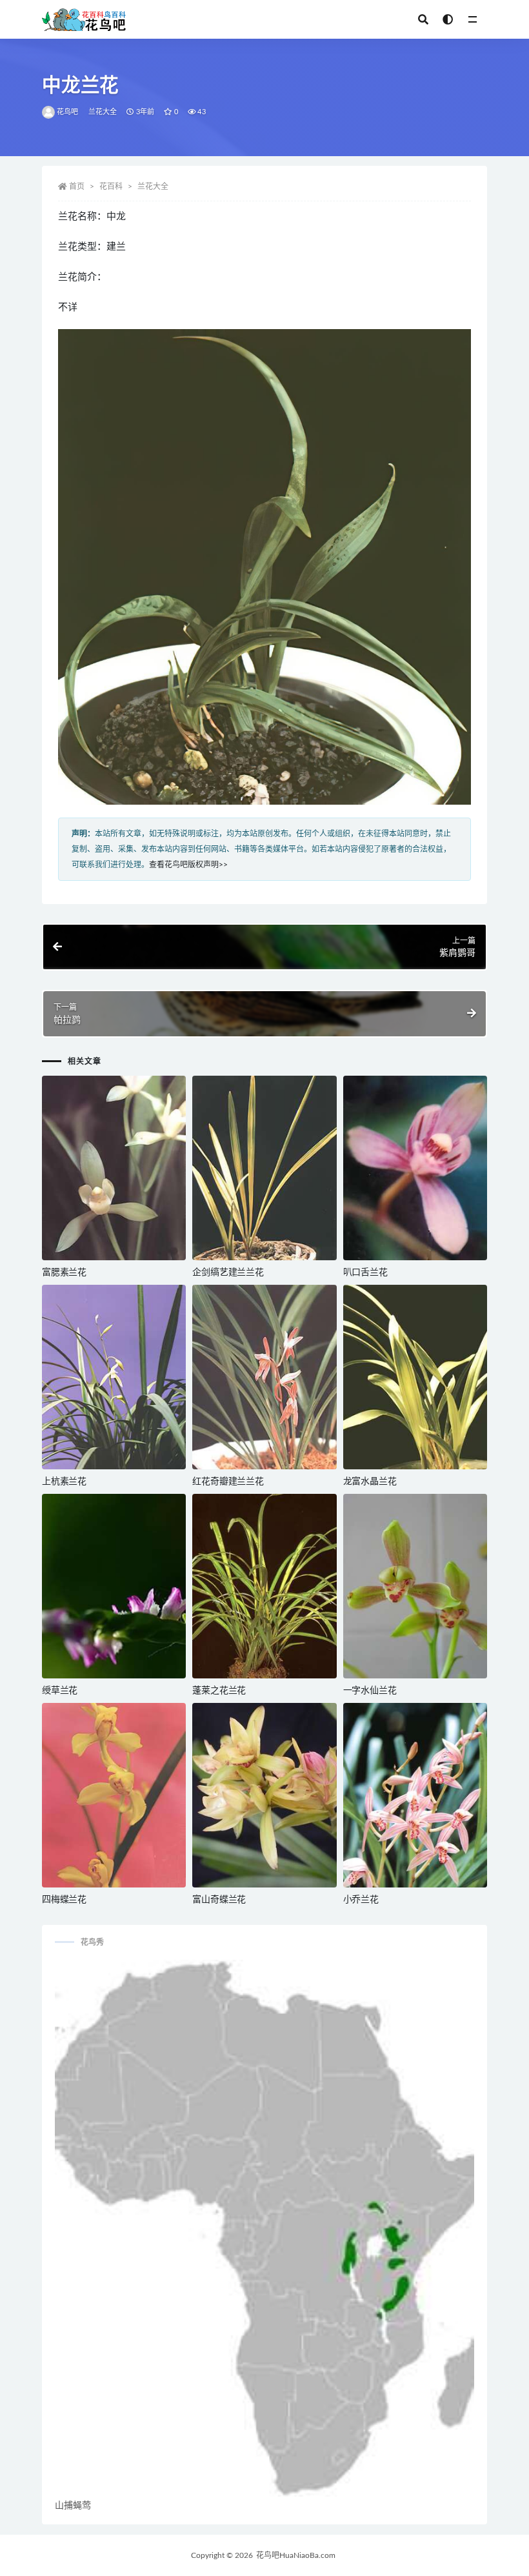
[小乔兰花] (415, 1795)
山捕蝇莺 (73, 2506)
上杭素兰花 (64, 1482)
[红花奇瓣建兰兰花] (264, 1377)
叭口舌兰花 (365, 1273)
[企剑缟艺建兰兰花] (264, 1168)
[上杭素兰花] (114, 1377)
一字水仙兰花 (370, 1691)
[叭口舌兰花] (415, 1168)
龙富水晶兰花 (370, 1482)
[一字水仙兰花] (415, 1586)
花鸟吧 (68, 112)
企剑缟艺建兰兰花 (228, 1273)
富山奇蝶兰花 (219, 1900)
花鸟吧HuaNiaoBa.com (296, 2555)
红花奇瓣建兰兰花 (228, 1482)
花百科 (111, 186)
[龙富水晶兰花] (415, 1377)
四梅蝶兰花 (64, 1900)
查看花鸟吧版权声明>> (188, 865)
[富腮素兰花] (114, 1168)
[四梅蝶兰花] (114, 1795)
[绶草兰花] (114, 1586)
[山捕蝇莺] (264, 2228)
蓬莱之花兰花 (219, 1691)
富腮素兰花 (64, 1273)
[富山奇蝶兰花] (264, 1795)
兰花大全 (103, 112)
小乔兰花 (361, 1900)
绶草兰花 (60, 1691)
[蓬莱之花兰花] (264, 1586)
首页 (77, 186)
